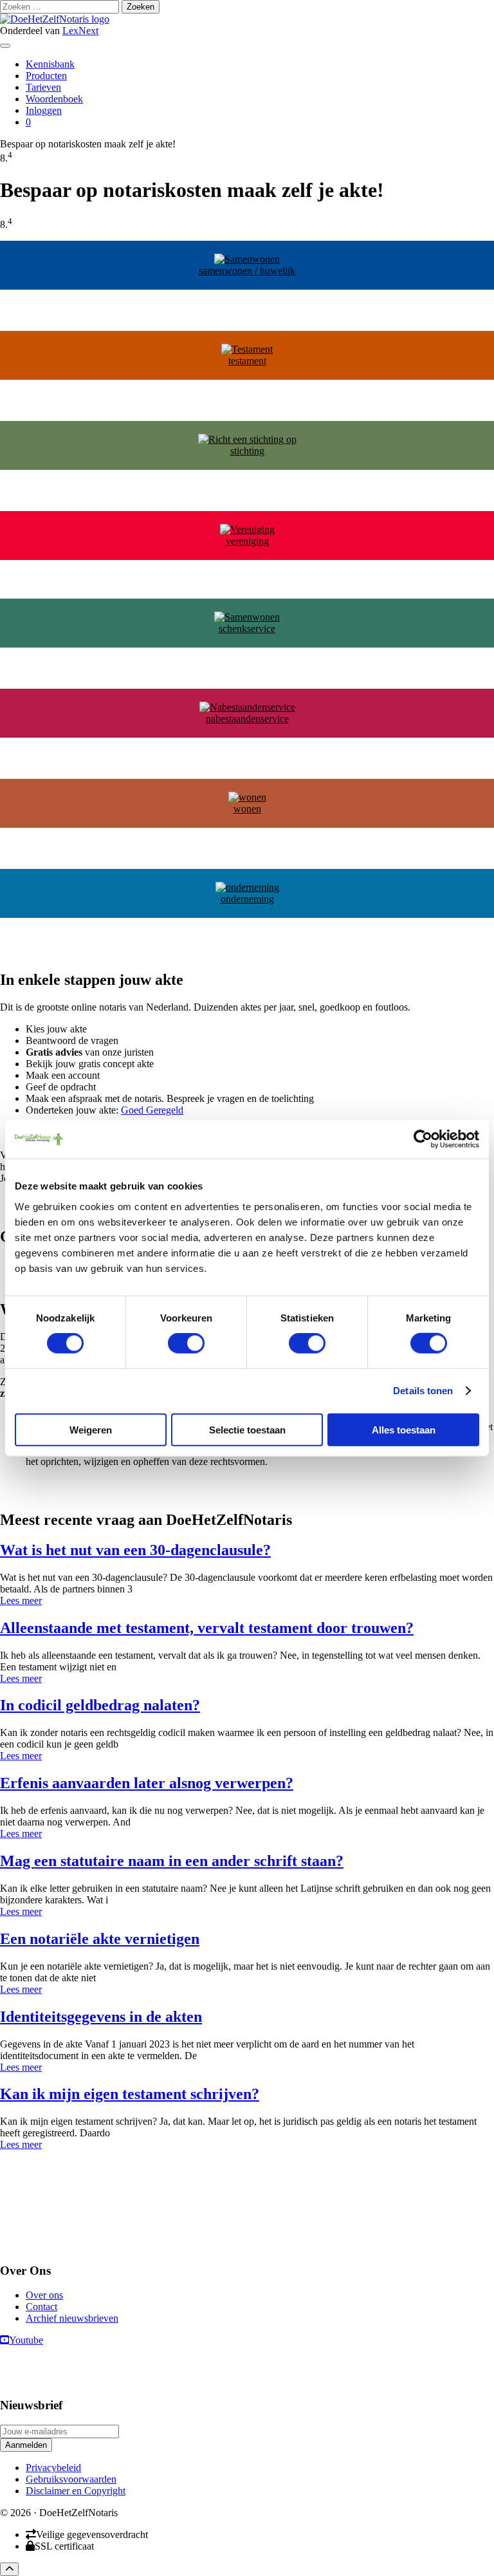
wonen (247, 809)
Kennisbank (50, 64)
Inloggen (44, 110)
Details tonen (423, 1391)
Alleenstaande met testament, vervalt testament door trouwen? (207, 1628)
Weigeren (91, 1429)
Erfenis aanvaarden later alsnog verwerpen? (147, 1783)
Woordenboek (54, 99)
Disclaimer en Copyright (76, 2491)
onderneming (247, 899)
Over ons (44, 2296)
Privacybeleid (53, 2468)
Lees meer (21, 1601)
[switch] (186, 1343)
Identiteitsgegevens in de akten (101, 2017)
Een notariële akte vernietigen (100, 1939)
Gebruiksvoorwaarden (71, 2479)
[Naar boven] (9, 2569)
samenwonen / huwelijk (247, 271)
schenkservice (247, 629)
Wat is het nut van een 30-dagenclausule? (135, 1550)
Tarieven (43, 87)
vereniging (247, 541)
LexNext (80, 31)
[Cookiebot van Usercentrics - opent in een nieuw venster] (423, 1139)
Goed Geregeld (152, 1110)
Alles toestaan (404, 1429)
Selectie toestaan (247, 1429)
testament (247, 361)
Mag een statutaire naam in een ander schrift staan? (172, 1861)
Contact (41, 2307)
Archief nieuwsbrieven (72, 2319)
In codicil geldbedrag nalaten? (100, 1705)
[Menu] (5, 46)
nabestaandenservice (247, 719)
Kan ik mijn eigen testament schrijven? (130, 2094)
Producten (46, 76)
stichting (247, 451)
